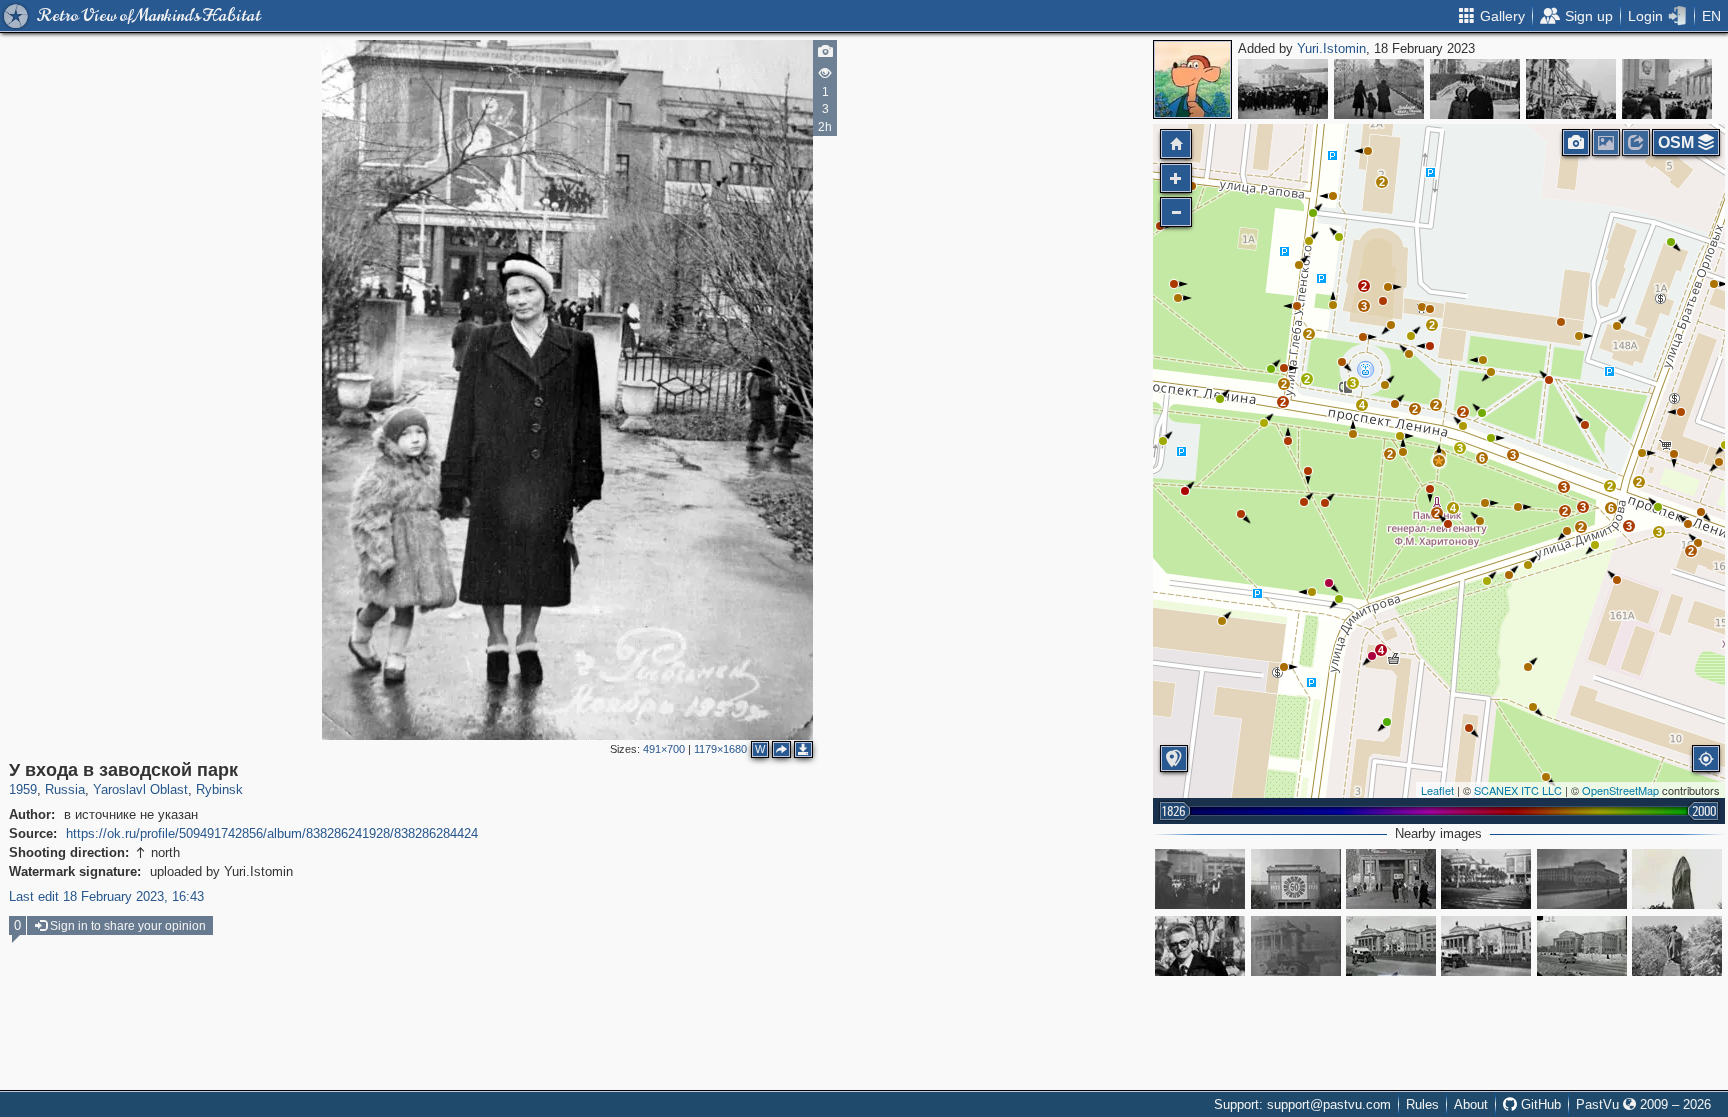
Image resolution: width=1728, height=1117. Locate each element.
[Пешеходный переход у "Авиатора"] (1486, 879)
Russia (65, 789)
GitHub (1539, 1104)
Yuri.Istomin (1331, 48)
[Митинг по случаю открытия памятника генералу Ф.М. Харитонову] (1200, 879)
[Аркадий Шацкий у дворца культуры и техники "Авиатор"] (1200, 946)
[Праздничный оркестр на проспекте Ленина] (1283, 89)
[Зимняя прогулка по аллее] (1379, 89)
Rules (1422, 1104)
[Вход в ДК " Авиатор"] (1391, 879)
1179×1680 (720, 749)
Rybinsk (219, 789)
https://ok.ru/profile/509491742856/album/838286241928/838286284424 (272, 833)
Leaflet (1437, 790)
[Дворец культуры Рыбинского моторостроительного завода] (1486, 946)
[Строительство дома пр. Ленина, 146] (1582, 879)
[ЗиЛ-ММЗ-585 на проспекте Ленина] (1296, 946)
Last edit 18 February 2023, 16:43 (106, 896)
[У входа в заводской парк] (1439, 461)
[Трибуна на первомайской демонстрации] (1667, 89)
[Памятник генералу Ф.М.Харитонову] (1677, 946)
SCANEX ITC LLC (1518, 790)
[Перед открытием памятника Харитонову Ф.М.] (1677, 879)
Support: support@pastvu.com (1302, 1104)
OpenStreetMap (1620, 790)
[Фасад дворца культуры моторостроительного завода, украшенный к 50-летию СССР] (1296, 879)
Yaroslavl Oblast (140, 789)
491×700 (664, 749)
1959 (23, 789)
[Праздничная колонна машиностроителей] (1571, 89)
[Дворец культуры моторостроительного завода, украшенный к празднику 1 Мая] (1391, 946)
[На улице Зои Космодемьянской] (1475, 89)
